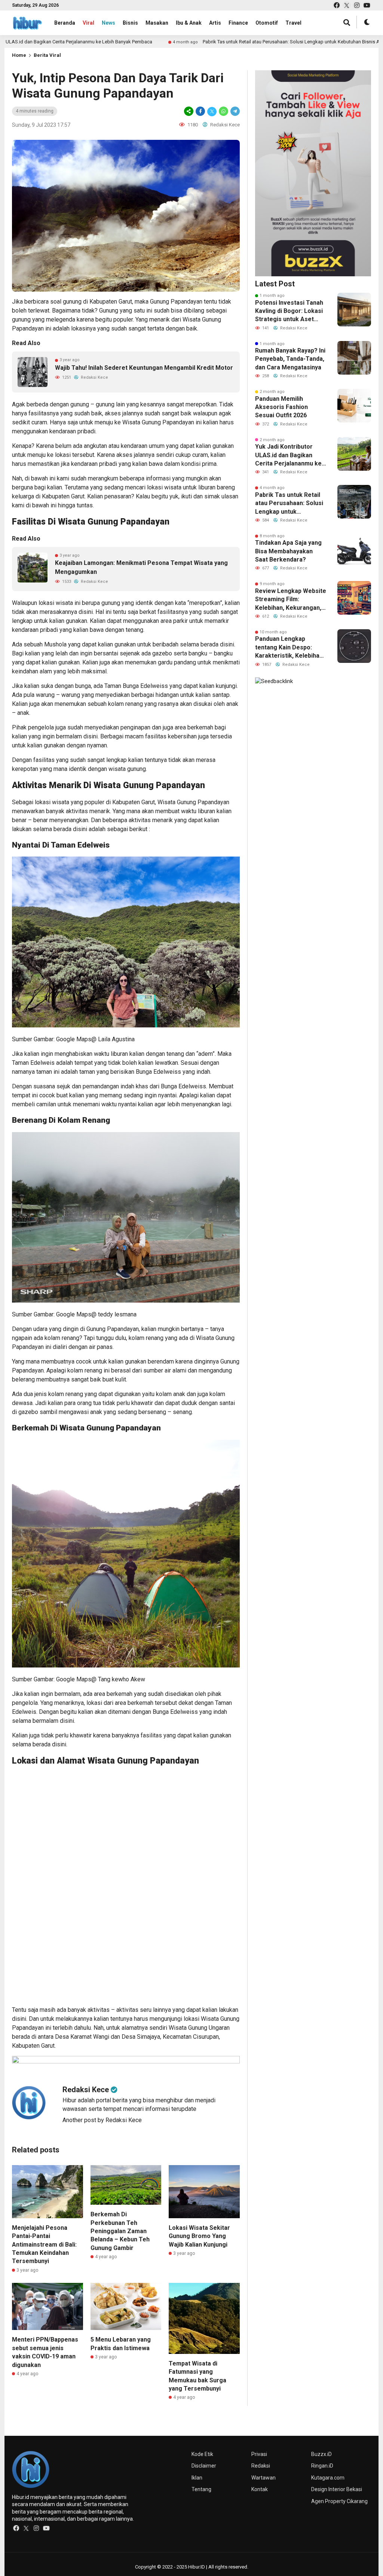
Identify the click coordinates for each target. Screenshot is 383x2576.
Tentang (201, 2489)
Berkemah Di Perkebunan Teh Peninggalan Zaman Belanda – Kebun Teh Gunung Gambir (120, 2231)
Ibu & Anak (189, 23)
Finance (238, 23)
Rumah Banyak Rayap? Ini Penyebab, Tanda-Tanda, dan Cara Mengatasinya (290, 359)
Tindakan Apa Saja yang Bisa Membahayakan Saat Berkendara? (288, 551)
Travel (293, 23)
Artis (215, 23)
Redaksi (261, 2466)
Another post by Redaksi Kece (102, 2120)
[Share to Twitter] (212, 111)
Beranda (65, 23)
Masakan (157, 23)
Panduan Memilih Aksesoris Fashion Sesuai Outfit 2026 (281, 407)
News (108, 23)
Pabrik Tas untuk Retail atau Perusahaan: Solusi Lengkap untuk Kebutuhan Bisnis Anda (247, 42)
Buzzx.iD (321, 2454)
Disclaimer (204, 2466)
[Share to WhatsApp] (223, 111)
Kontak (260, 2489)
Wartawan (263, 2478)
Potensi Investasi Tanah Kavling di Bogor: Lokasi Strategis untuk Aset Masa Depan (289, 311)
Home (19, 55)
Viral (88, 23)
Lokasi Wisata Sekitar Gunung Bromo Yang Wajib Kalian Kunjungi (199, 2236)
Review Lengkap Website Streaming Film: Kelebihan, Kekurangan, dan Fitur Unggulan (291, 600)
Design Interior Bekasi (337, 2489)
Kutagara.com (328, 2478)
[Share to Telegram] (235, 111)
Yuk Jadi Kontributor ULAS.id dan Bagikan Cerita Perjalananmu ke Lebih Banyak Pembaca (288, 455)
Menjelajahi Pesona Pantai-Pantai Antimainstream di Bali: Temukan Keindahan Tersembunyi (44, 2245)
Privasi (259, 2454)
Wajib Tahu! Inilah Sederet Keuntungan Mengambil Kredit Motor (144, 368)
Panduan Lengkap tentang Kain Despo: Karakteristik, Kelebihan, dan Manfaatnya (290, 648)
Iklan (197, 2478)
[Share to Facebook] (200, 111)
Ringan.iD (322, 2466)
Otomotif (267, 23)
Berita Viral (47, 55)
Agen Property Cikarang (339, 2501)
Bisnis (130, 23)
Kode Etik (202, 2454)
